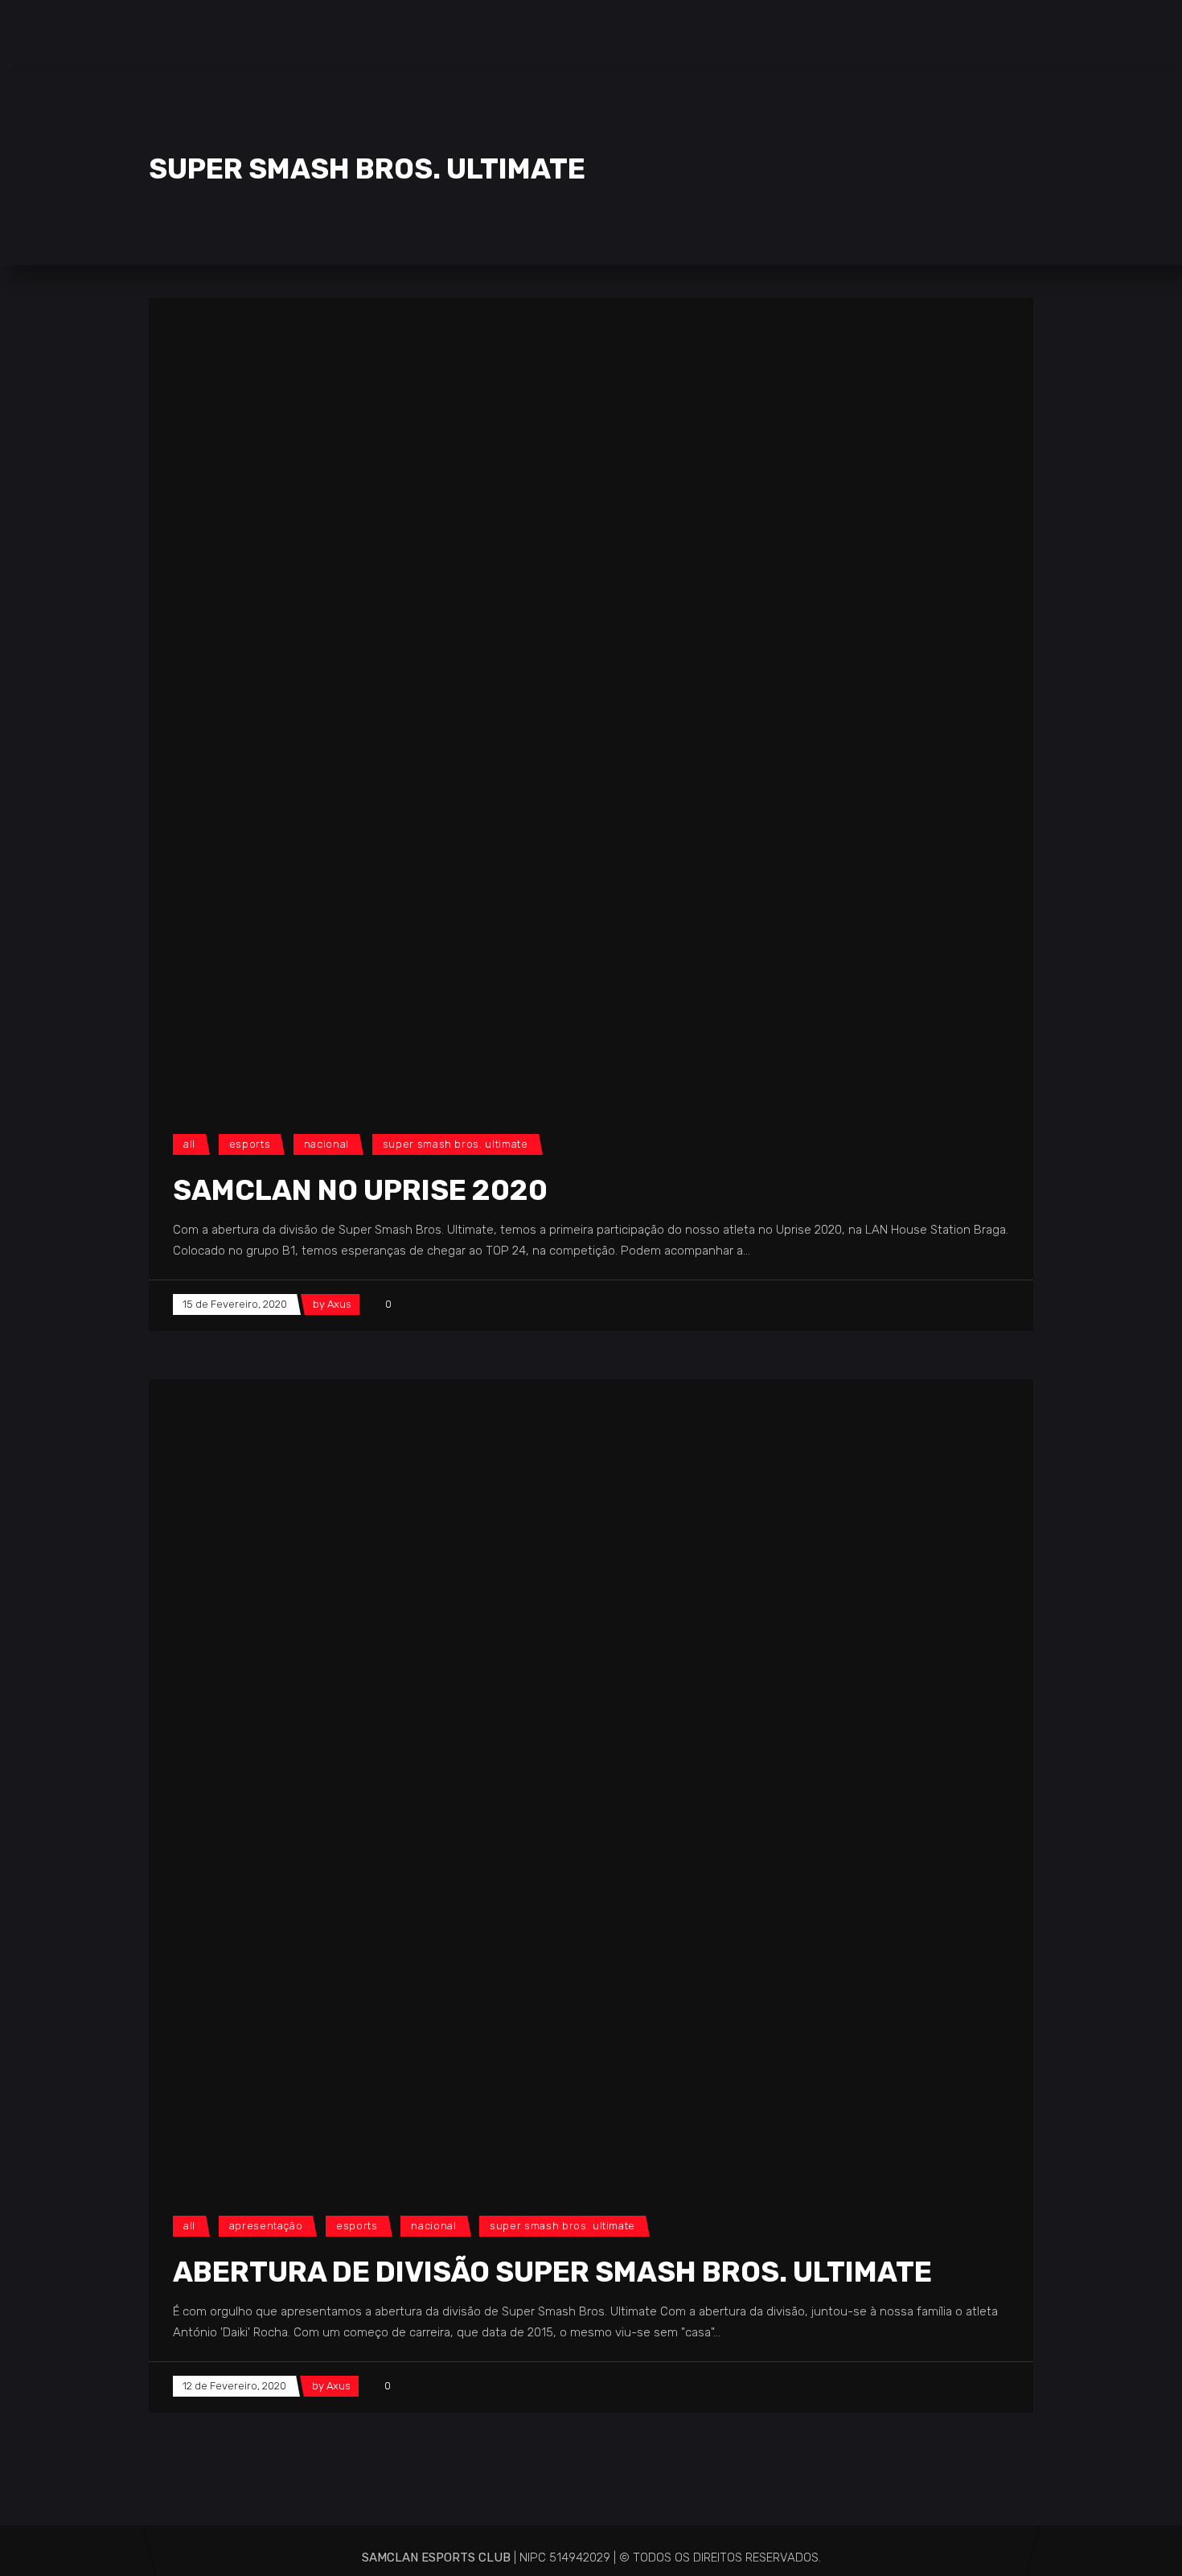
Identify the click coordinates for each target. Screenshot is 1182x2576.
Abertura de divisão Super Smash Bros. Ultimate (552, 2272)
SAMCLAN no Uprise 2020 (360, 1190)
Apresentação (266, 2226)
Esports (250, 1144)
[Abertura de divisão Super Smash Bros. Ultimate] (551, 1781)
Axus (339, 1304)
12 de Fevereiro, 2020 (234, 2386)
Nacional (326, 1144)
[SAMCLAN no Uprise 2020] (551, 700)
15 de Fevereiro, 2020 (235, 1304)
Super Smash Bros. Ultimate (456, 1144)
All (189, 1144)
